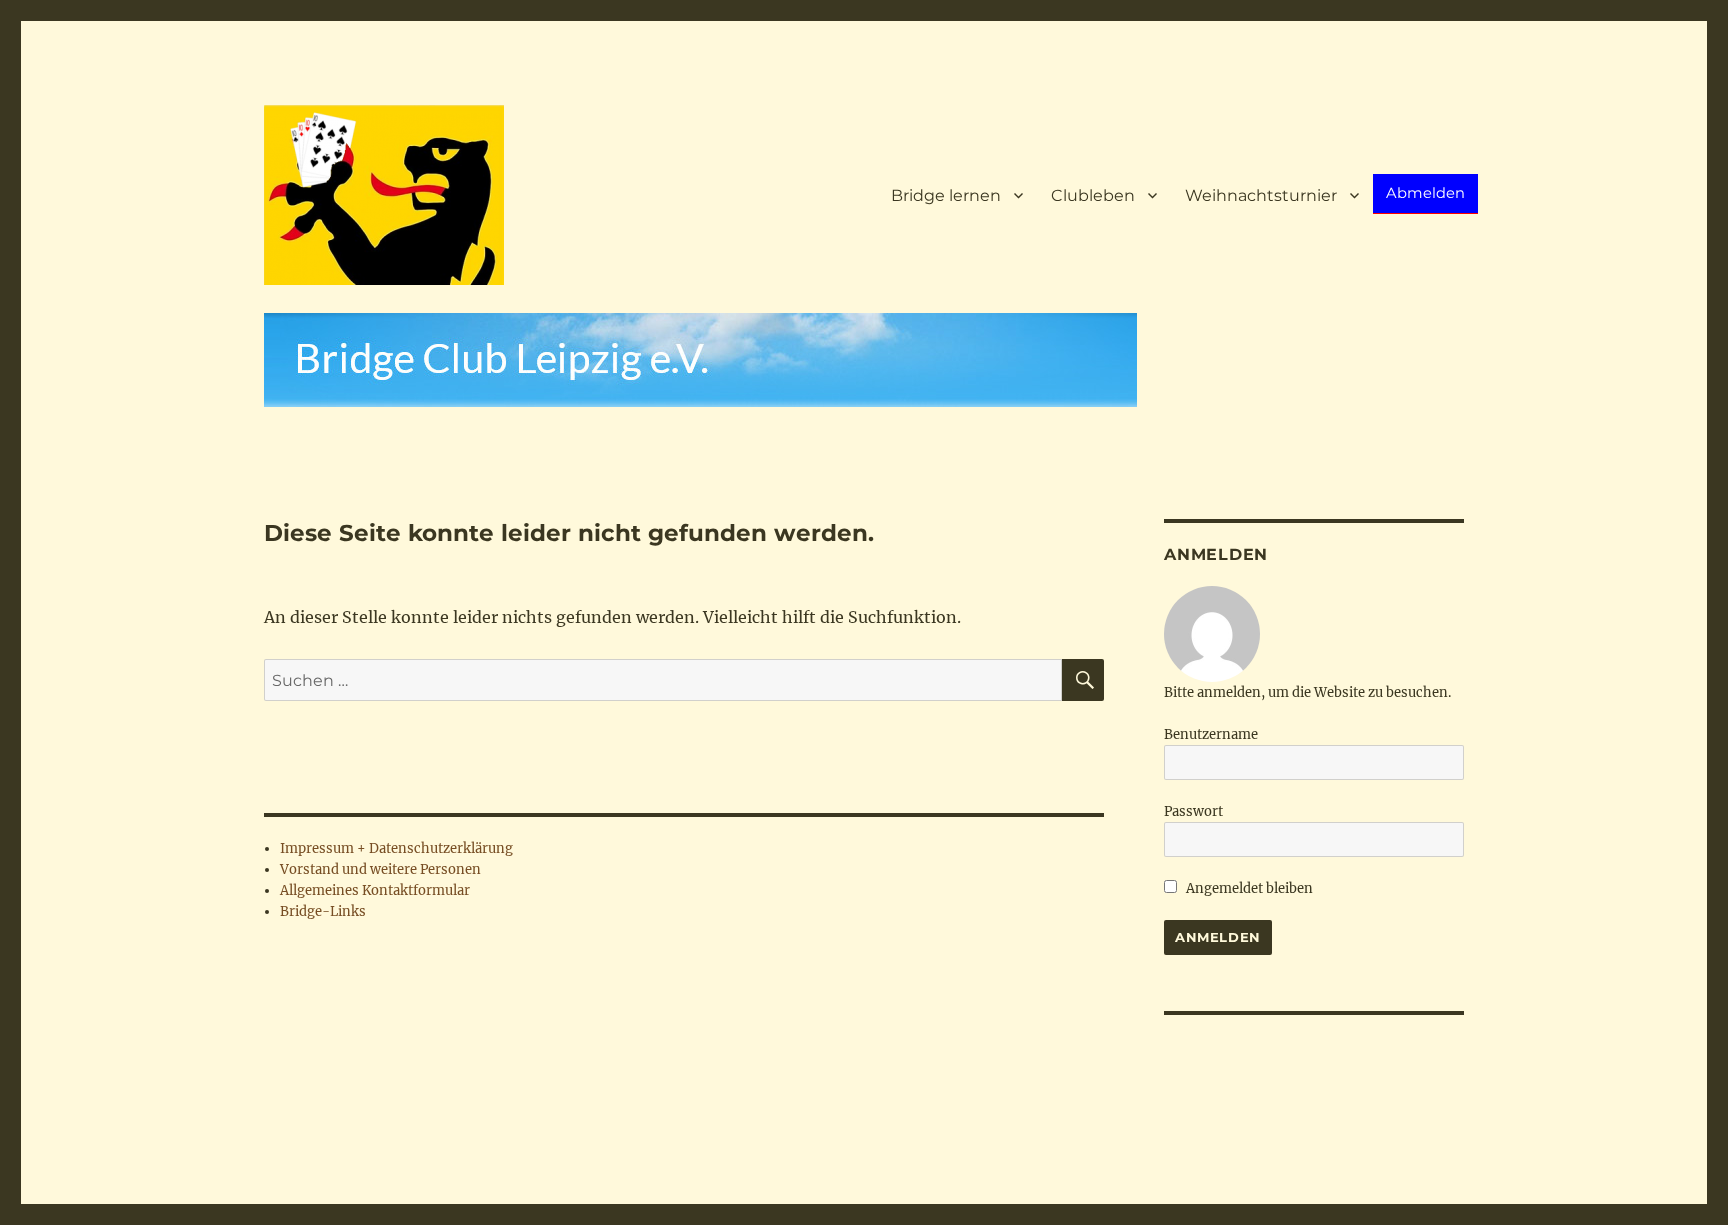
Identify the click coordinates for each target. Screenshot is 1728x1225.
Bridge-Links (323, 911)
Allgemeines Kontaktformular (375, 890)
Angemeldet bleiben (1248, 888)
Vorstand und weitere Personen (380, 869)
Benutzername (1211, 734)
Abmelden (1425, 193)
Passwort (1193, 811)
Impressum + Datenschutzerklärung (396, 848)
